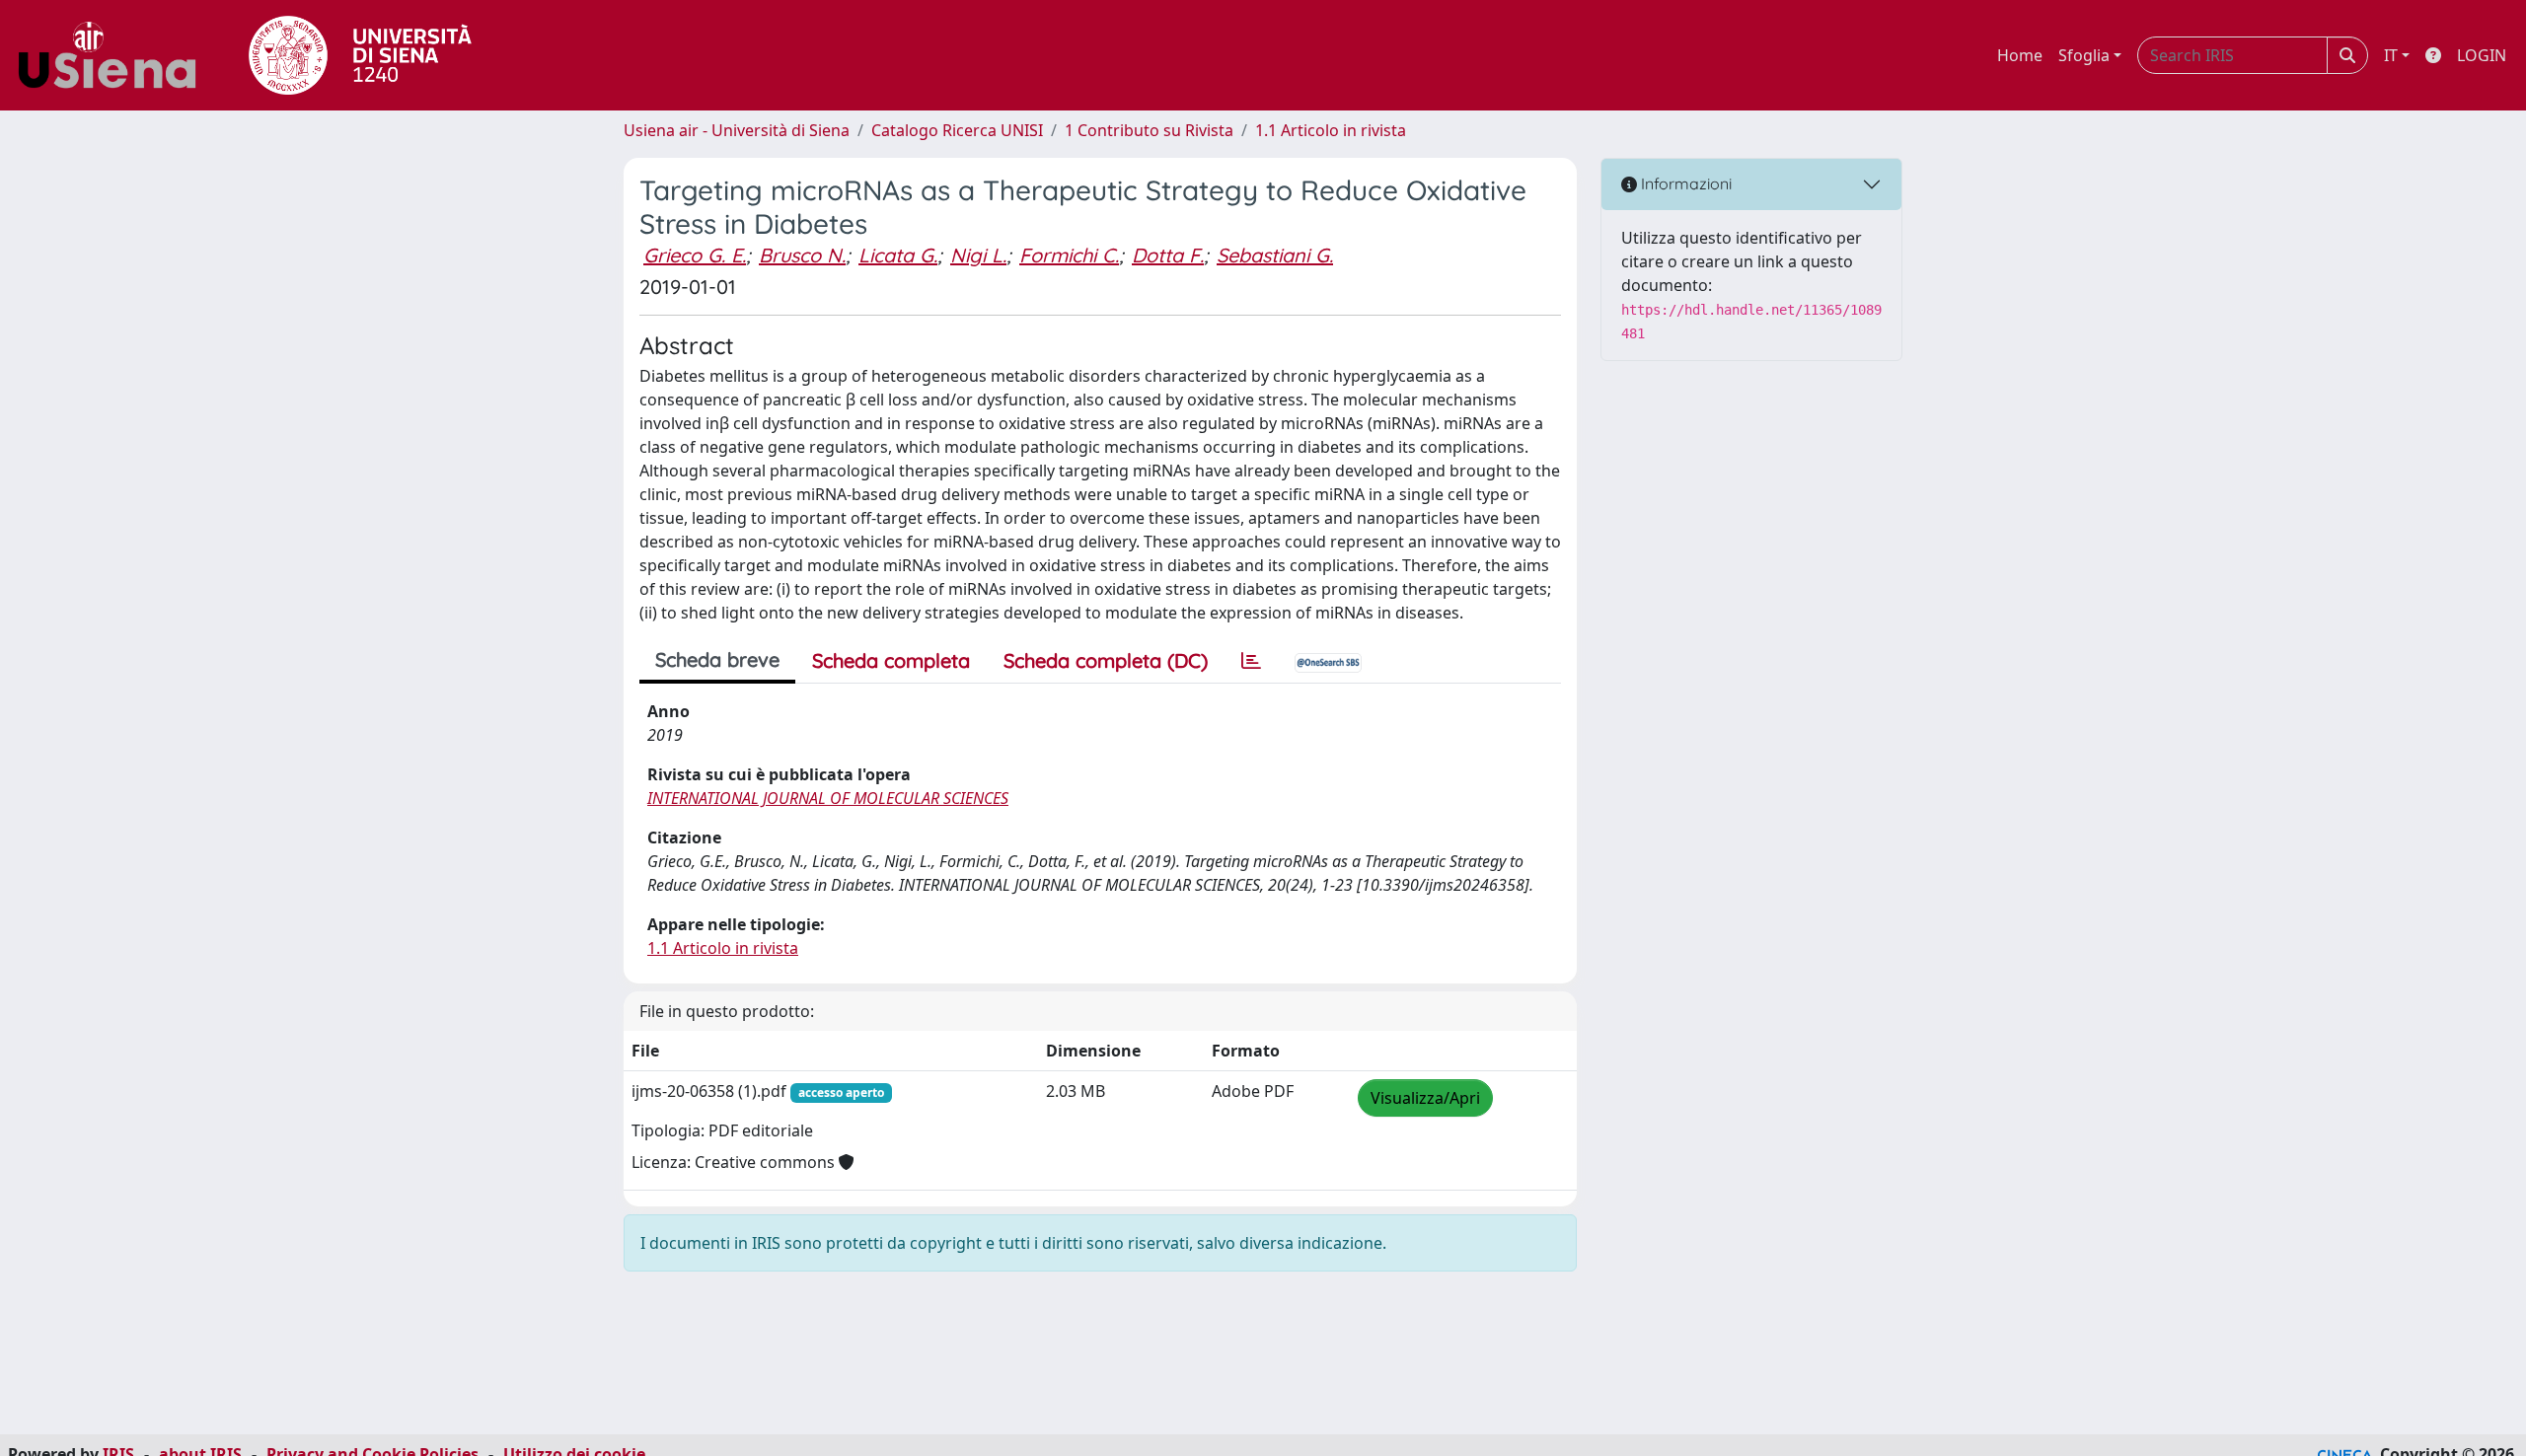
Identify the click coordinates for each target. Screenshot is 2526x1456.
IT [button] (2391, 55)
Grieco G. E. (695, 255)
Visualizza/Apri (1425, 1098)
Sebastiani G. (1275, 255)
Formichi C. (1069, 255)
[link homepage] (114, 55)
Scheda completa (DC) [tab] (1106, 660)
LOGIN (2482, 55)
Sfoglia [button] (2084, 55)
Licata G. (898, 255)
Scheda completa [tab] (891, 660)
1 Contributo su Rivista (1149, 130)
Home (2020, 55)
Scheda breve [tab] (717, 659)
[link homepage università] (360, 55)
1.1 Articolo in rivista (1331, 130)
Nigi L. (978, 255)
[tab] (1251, 661)
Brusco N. (802, 255)
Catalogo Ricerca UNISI (957, 130)
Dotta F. (1168, 255)
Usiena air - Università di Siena (737, 130)
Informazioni (1684, 183)
